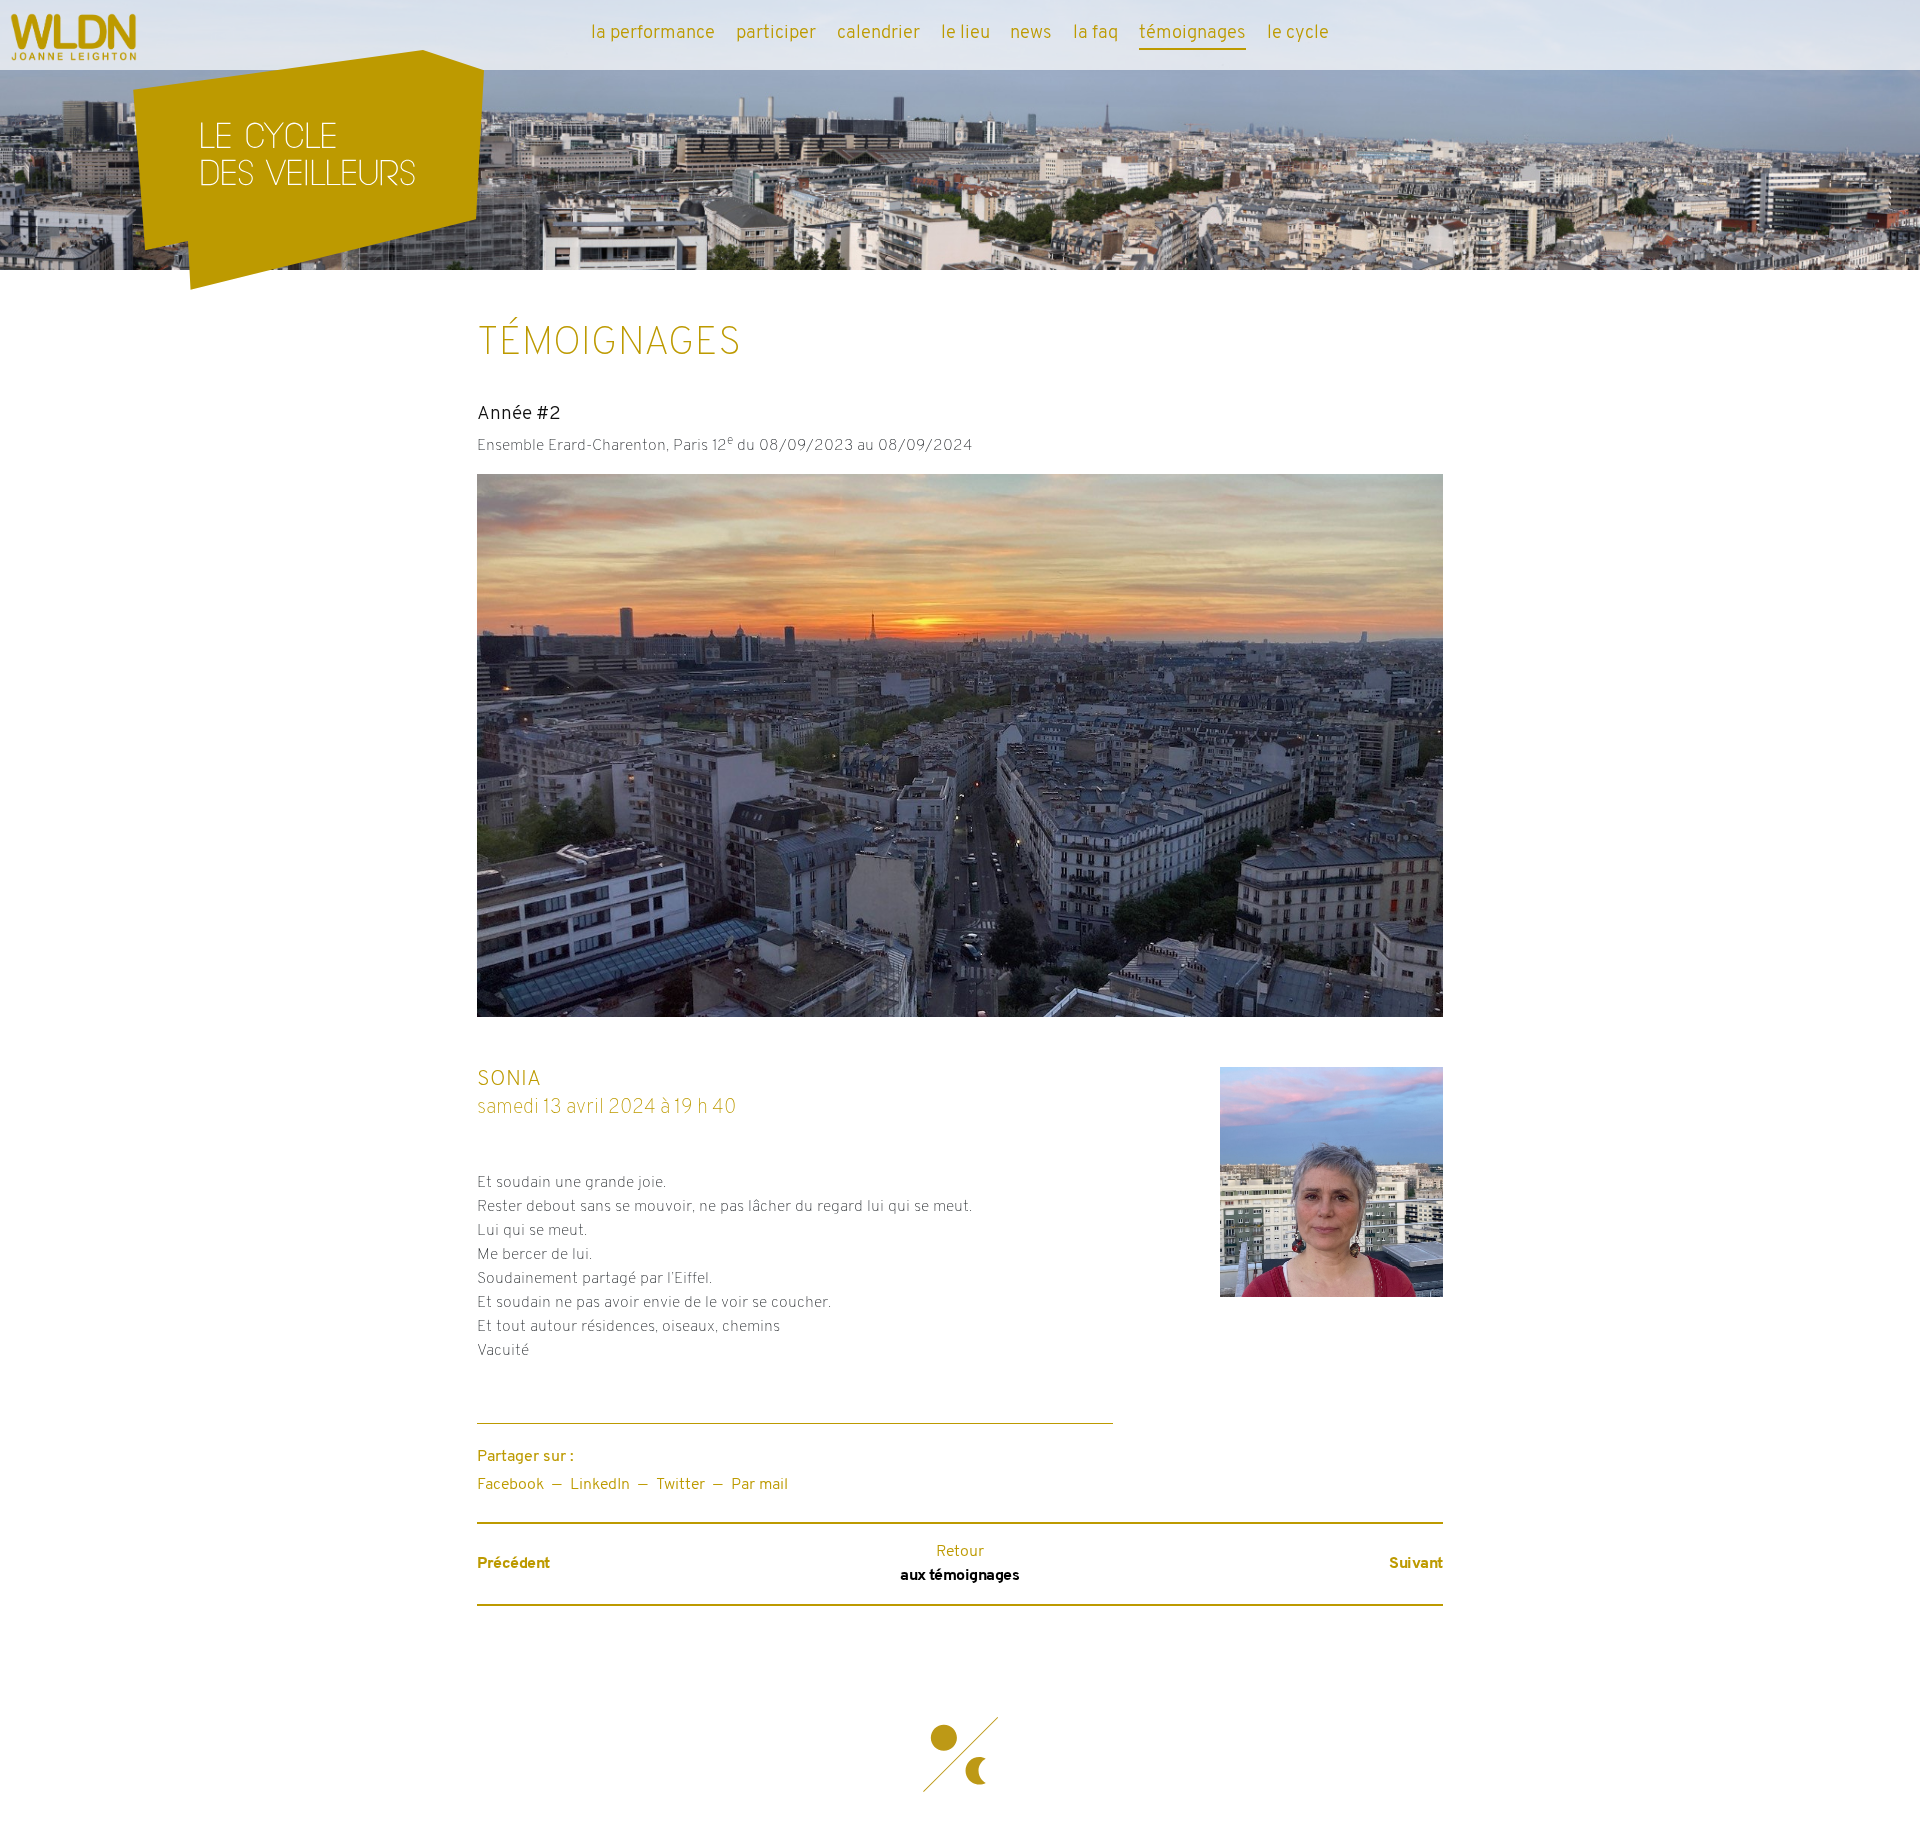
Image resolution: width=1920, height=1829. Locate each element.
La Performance (653, 33)
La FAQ (1095, 33)
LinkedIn (600, 1485)
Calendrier (878, 33)
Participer (776, 33)
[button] (960, 1754)
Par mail (759, 1485)
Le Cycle (1298, 33)
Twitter (680, 1485)
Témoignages (1192, 33)
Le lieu (965, 33)
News (1031, 33)
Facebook (510, 1485)
